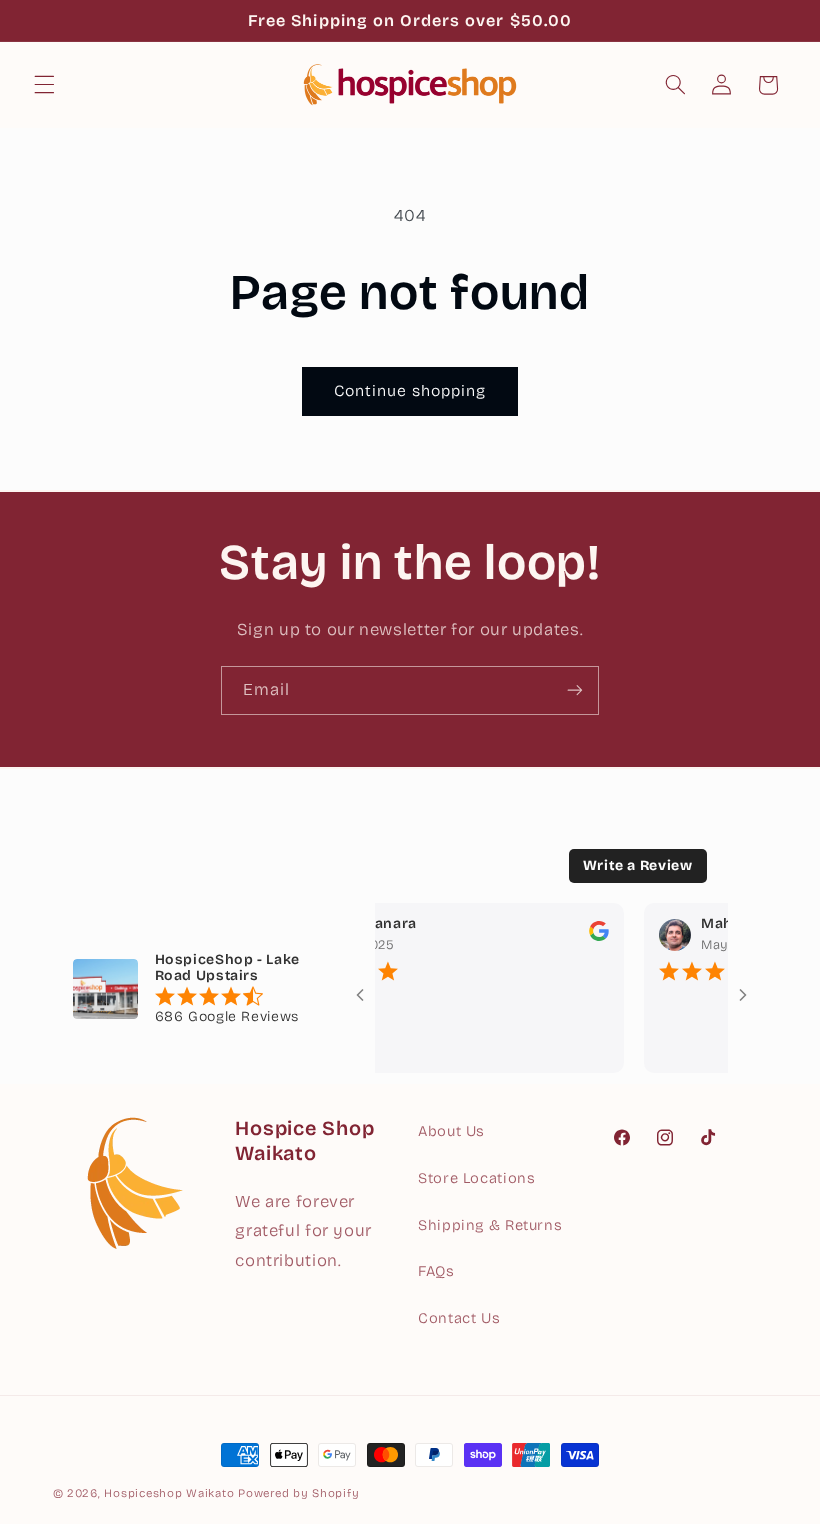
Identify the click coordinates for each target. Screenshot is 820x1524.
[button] (44, 85)
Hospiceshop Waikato (169, 1493)
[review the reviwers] (585, 936)
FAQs (436, 1271)
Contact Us (459, 1318)
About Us (451, 1131)
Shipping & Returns (490, 1225)
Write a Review (638, 865)
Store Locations (476, 1178)
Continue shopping (410, 390)
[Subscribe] (575, 690)
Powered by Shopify (298, 1493)
